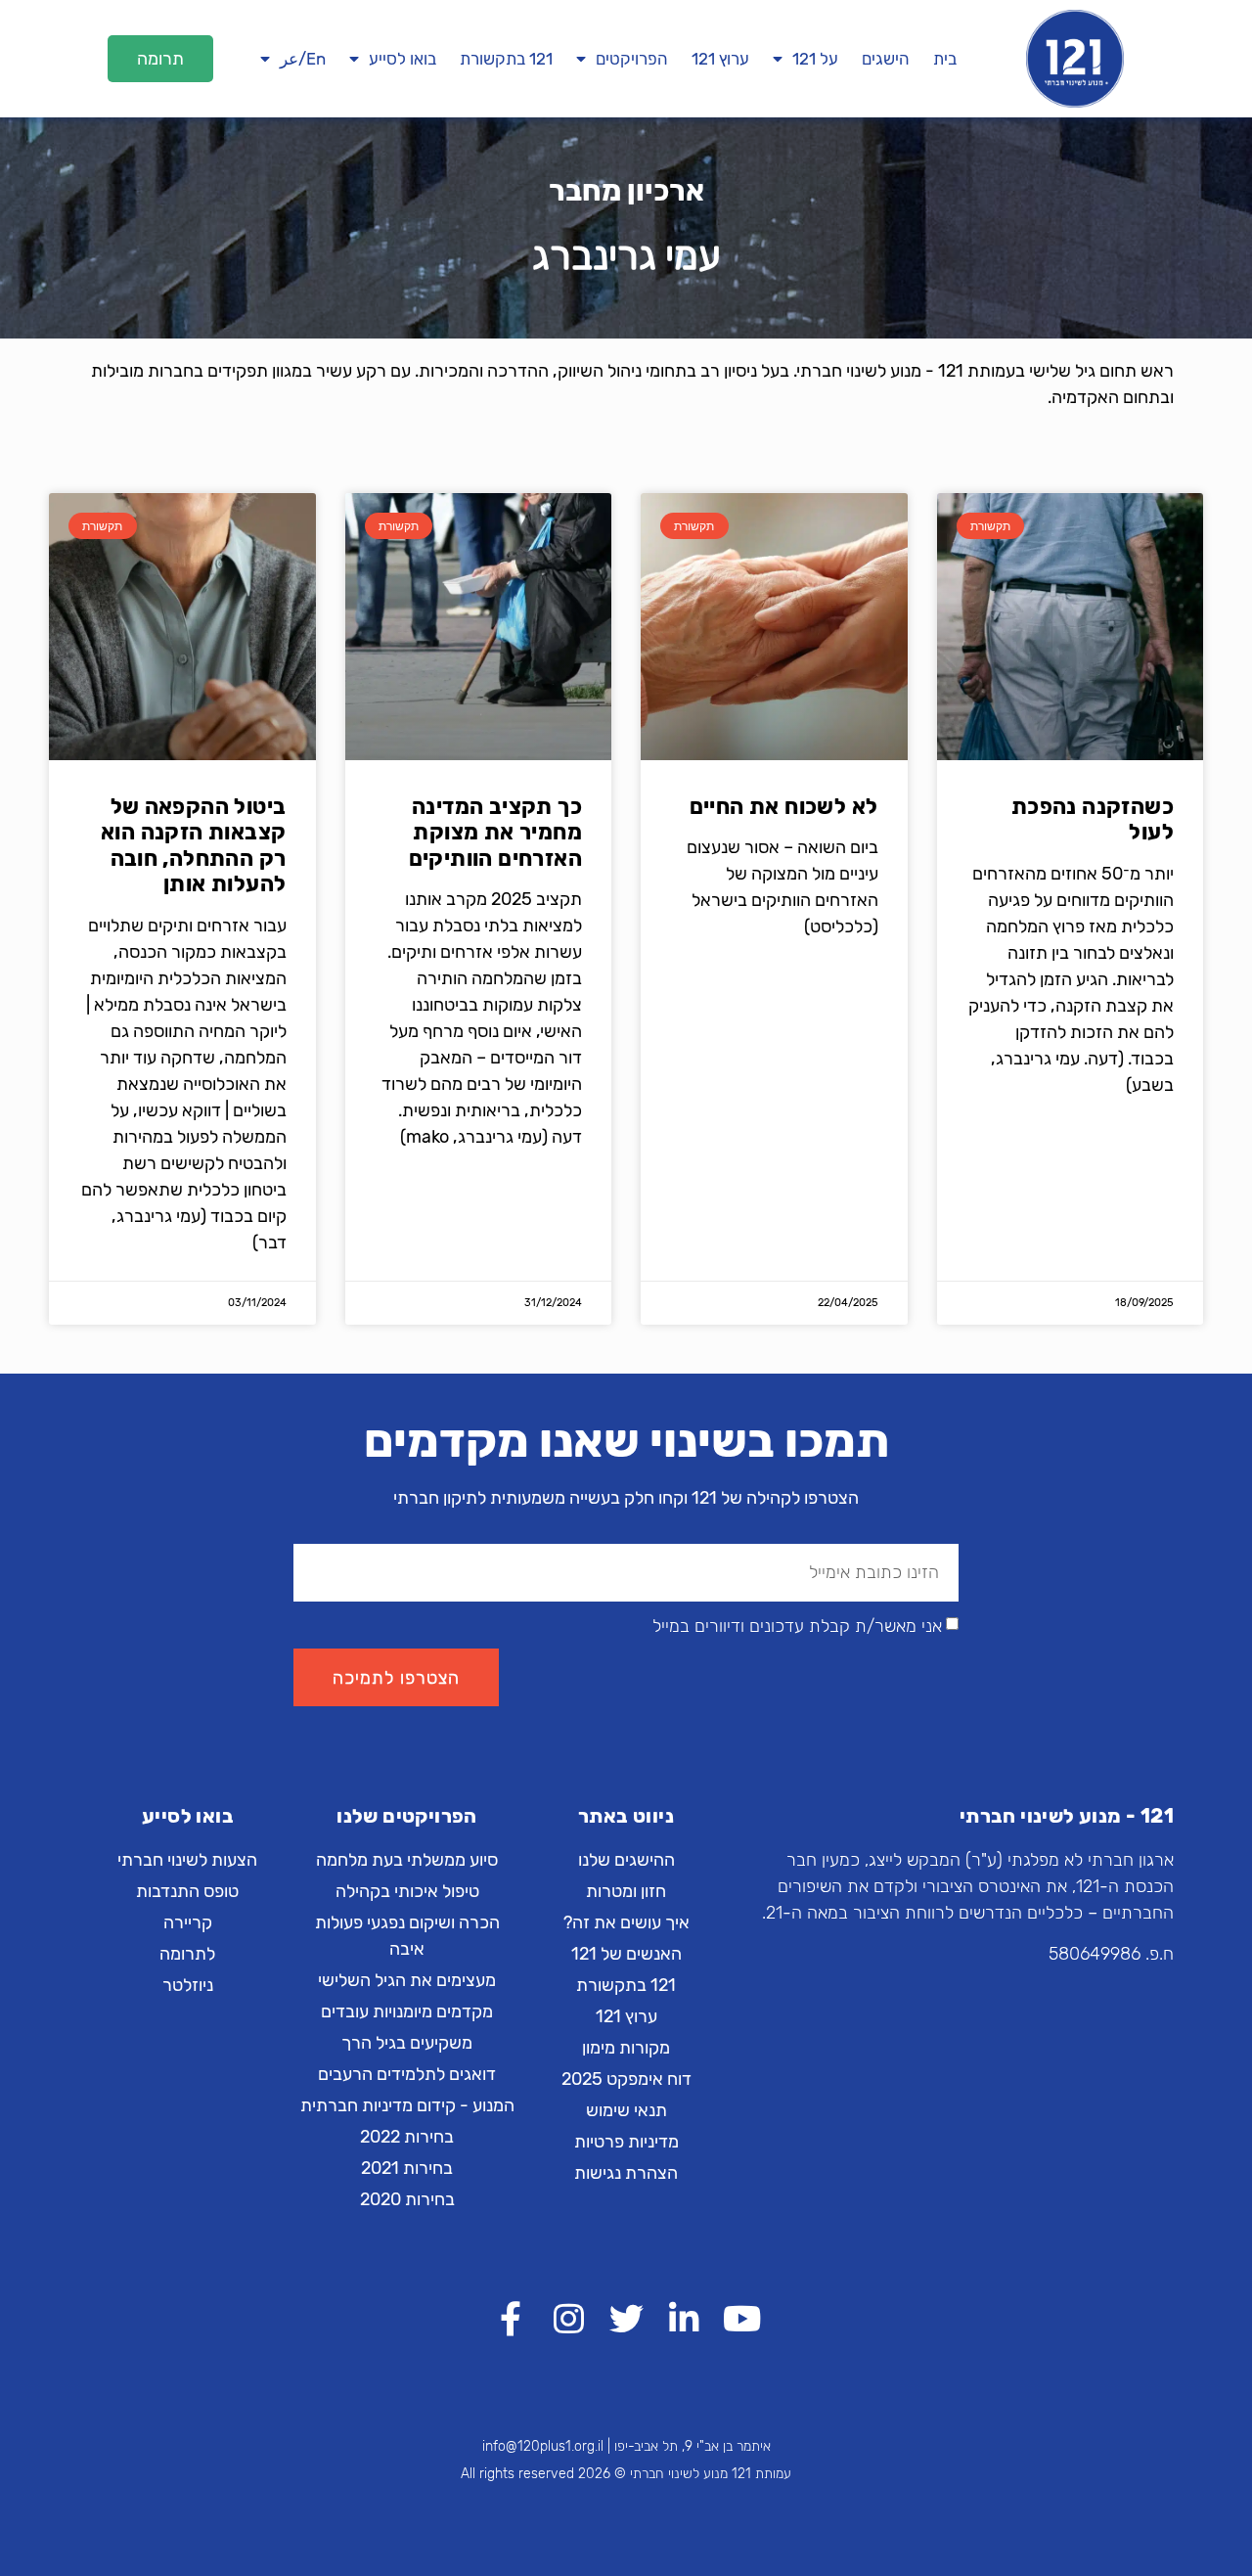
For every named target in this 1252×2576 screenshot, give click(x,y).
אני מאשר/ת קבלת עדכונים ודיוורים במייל (797, 1627)
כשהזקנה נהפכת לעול (1093, 819)
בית (945, 59)
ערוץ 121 (720, 59)
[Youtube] (742, 2318)
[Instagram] (569, 2318)
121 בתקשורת (506, 59)
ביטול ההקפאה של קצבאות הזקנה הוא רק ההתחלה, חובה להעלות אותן (193, 845)
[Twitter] (626, 2318)
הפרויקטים (632, 59)
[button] (160, 59)
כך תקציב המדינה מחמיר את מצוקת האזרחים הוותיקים (495, 833)
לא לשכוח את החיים (784, 807)
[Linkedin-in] (684, 2318)
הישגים (886, 59)
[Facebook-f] (511, 2318)
